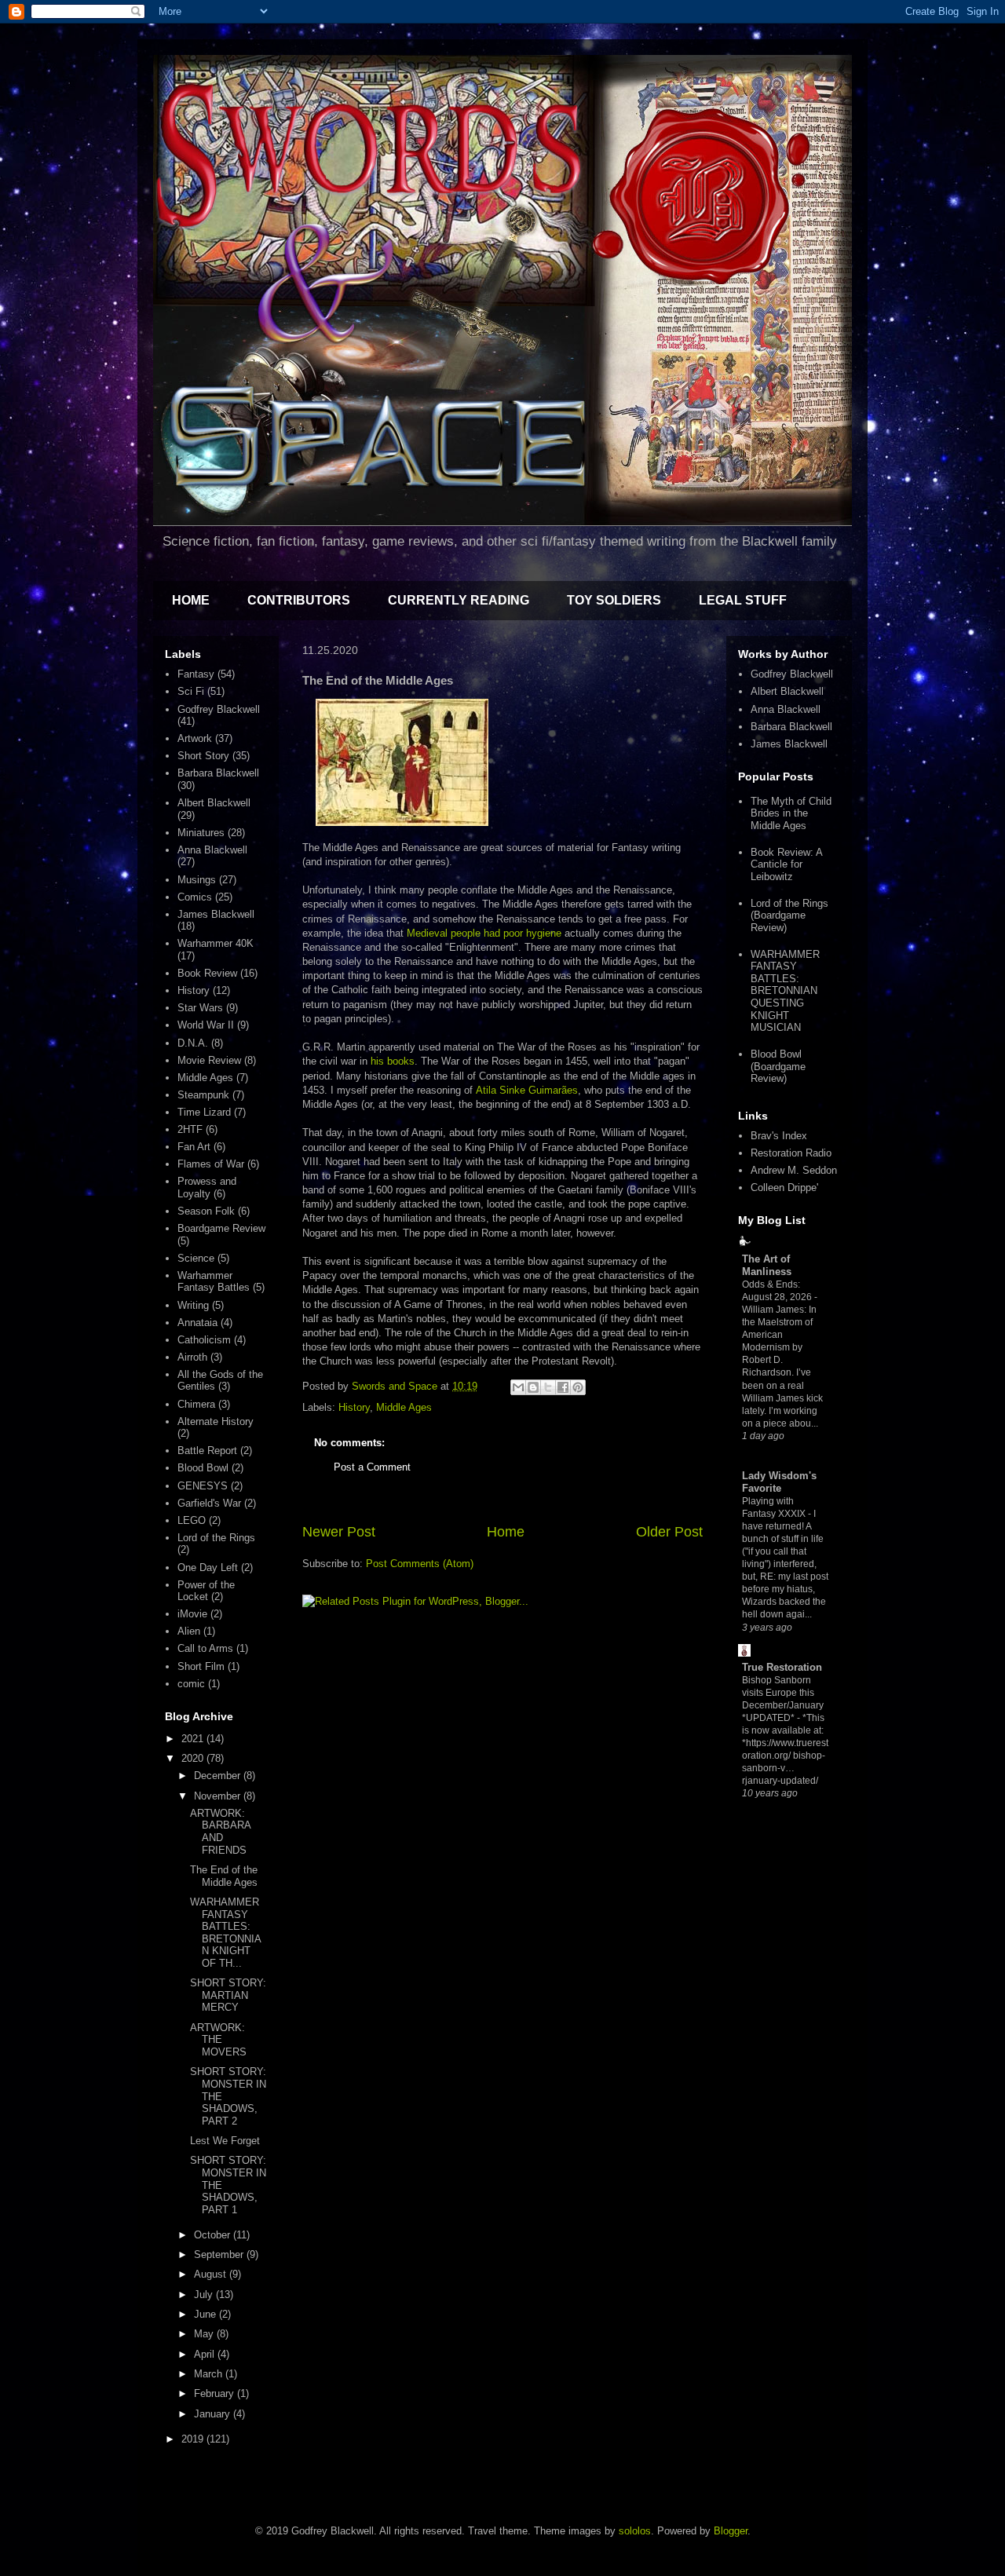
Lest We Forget (225, 2141)
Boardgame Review (221, 1228)
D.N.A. (193, 1043)
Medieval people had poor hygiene (484, 933)
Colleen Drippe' (784, 1188)
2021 (194, 1739)
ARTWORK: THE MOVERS (218, 2040)
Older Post (669, 1532)
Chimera (196, 1404)
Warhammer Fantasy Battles (214, 1282)
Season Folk (206, 1211)
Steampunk (203, 1095)
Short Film (201, 1666)
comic (191, 1684)
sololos (635, 2531)
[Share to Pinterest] (578, 1387)
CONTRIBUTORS (299, 600)
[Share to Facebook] (563, 1387)
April (206, 2354)
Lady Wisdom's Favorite (779, 1482)
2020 (194, 1758)
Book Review (207, 973)
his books (393, 1061)
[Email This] (518, 1387)
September (220, 2254)
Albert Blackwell (214, 803)
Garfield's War (209, 1503)
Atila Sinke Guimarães (527, 1090)
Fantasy (196, 674)
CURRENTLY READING (459, 600)
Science (196, 1258)
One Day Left (208, 1568)
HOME (191, 600)
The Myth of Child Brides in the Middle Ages (791, 813)
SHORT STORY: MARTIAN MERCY (228, 1995)
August (212, 2274)
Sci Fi (191, 691)
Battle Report (207, 1451)
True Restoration (782, 1667)
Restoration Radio (791, 1153)
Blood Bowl (203, 1468)
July (205, 2295)
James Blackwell (216, 914)
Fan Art (194, 1147)
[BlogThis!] (533, 1387)
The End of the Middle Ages (224, 1876)
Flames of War (211, 1164)
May (205, 2334)
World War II (206, 1025)
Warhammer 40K (216, 943)
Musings (197, 880)
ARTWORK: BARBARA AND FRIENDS (220, 1832)
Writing (193, 1305)
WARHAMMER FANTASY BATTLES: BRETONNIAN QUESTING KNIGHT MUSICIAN (785, 991)
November (219, 1796)
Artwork (195, 738)
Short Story (203, 756)
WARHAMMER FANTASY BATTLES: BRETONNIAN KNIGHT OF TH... (226, 1933)
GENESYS (203, 1486)
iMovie (192, 1614)
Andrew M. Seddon (794, 1170)
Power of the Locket (206, 1591)
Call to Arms (205, 1648)
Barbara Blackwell (218, 773)
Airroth (192, 1357)
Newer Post (339, 1532)
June (206, 2314)
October (214, 2235)
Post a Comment (372, 1467)
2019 (194, 2439)
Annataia (197, 1323)
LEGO (192, 1520)
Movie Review (209, 1060)
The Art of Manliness (767, 1265)
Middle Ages (404, 1407)
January (214, 2414)
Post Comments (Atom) (420, 1564)
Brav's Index (779, 1136)
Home (506, 1532)
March (210, 2374)
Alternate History (216, 1421)
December (219, 1776)
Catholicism (204, 1340)
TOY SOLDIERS (614, 600)
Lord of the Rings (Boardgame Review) (789, 915)
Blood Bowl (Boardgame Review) (778, 1066)
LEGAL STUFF (743, 600)
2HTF (190, 1129)
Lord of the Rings (216, 1538)
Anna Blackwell (212, 850)
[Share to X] (548, 1387)
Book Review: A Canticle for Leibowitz (786, 864)
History (354, 1407)
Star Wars (200, 1008)
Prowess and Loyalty (207, 1188)
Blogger (731, 2531)
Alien (189, 1631)
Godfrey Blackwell (219, 709)
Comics (195, 897)
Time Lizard (204, 1112)
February (216, 2393)
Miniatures (201, 833)
